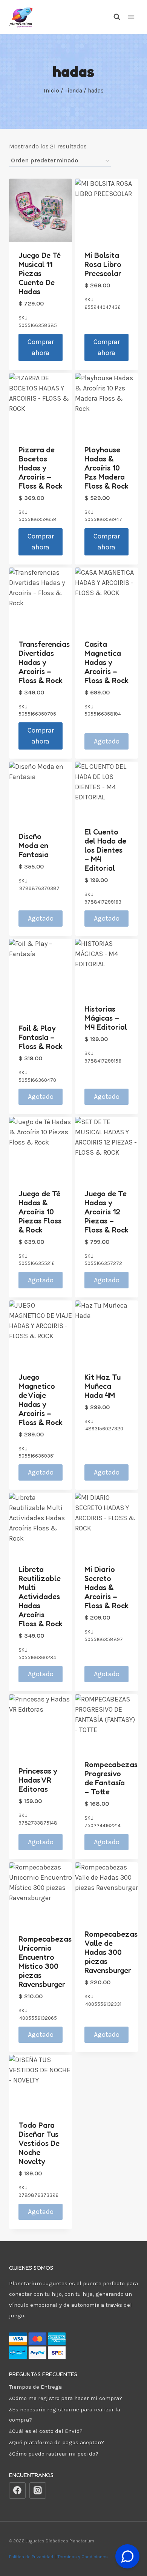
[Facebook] (17, 2491)
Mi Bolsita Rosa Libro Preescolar (103, 264)
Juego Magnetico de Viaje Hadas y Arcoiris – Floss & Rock (41, 1400)
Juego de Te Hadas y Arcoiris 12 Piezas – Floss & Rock (106, 1212)
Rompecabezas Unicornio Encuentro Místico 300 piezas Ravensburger (45, 1962)
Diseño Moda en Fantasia (34, 845)
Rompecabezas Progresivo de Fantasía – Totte (111, 1778)
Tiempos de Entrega (35, 2387)
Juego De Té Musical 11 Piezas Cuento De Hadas (40, 273)
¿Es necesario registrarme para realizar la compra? (65, 2415)
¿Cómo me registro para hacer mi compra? (66, 2398)
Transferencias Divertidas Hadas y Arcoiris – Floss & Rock (44, 662)
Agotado (107, 741)
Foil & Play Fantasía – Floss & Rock (41, 1037)
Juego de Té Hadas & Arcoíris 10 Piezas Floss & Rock (40, 1212)
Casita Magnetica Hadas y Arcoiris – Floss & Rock (106, 662)
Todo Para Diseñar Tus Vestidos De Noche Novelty (39, 2143)
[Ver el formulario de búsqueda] (113, 17)
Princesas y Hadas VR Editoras (38, 1780)
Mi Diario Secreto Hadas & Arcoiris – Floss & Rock (106, 1587)
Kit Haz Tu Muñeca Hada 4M (103, 1386)
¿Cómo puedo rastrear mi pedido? (54, 2454)
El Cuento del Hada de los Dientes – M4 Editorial (105, 850)
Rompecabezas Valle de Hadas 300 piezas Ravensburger (111, 1952)
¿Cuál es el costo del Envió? (46, 2431)
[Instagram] (38, 2491)
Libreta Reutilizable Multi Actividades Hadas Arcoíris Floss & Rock (41, 1597)
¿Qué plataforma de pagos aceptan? (57, 2442)
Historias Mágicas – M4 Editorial (106, 1018)
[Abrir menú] (131, 17)
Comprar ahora (41, 347)
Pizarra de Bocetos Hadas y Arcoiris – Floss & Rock (41, 468)
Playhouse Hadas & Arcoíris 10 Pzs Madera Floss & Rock (106, 468)
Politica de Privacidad (32, 2557)
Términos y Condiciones (84, 2557)
